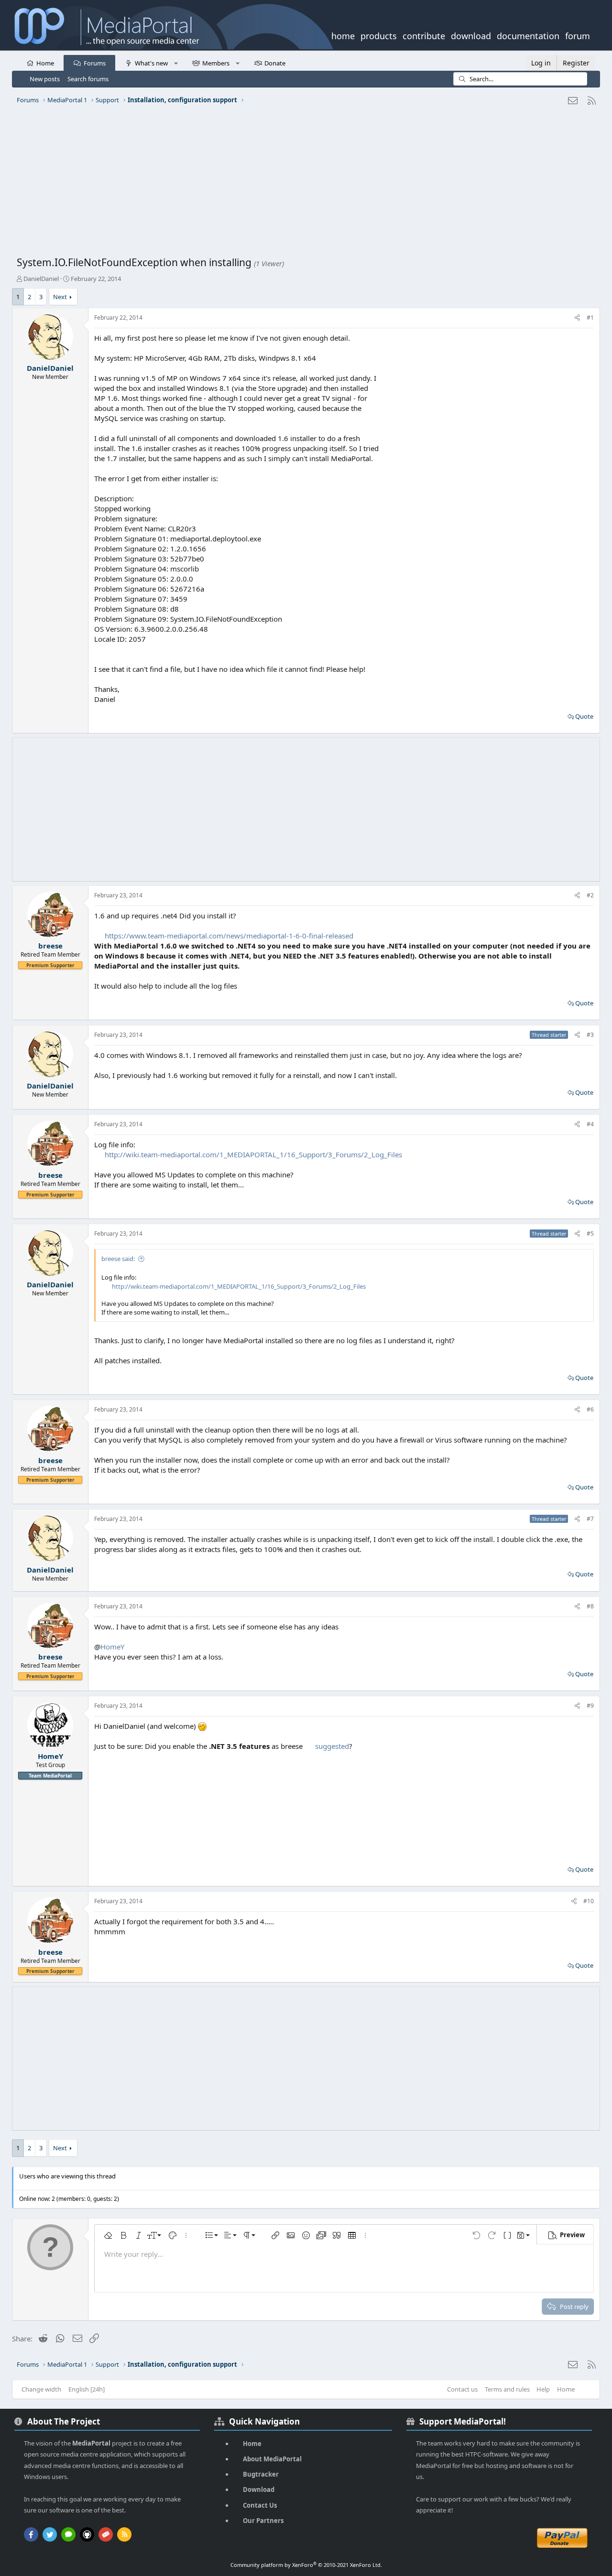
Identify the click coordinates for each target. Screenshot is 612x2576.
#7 (590, 1519)
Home (45, 63)
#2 (590, 895)
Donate (275, 63)
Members (216, 63)
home (343, 35)
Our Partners (263, 2521)
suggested (332, 1746)
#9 (590, 1706)
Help (543, 2389)
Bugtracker (261, 2474)
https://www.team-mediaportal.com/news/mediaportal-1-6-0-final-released (229, 936)
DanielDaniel (41, 279)
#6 (590, 1409)
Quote (584, 716)
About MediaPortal (272, 2459)
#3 (590, 1035)
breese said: (118, 1259)
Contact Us (260, 2505)
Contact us (462, 2389)
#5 (590, 1234)
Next (60, 297)
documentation (528, 35)
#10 (589, 1901)
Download (259, 2490)
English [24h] (87, 2389)
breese (50, 946)
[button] (176, 63)
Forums (95, 63)
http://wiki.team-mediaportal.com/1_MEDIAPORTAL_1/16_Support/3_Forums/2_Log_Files (253, 1154)
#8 (590, 1606)
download (471, 35)
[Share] (577, 318)
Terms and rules (507, 2389)
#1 (590, 318)
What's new (151, 63)
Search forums (88, 79)
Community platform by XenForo (306, 2565)
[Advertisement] (304, 184)
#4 (590, 1124)
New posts (45, 79)
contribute (424, 35)
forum (578, 35)
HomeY (112, 1647)
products (379, 35)
